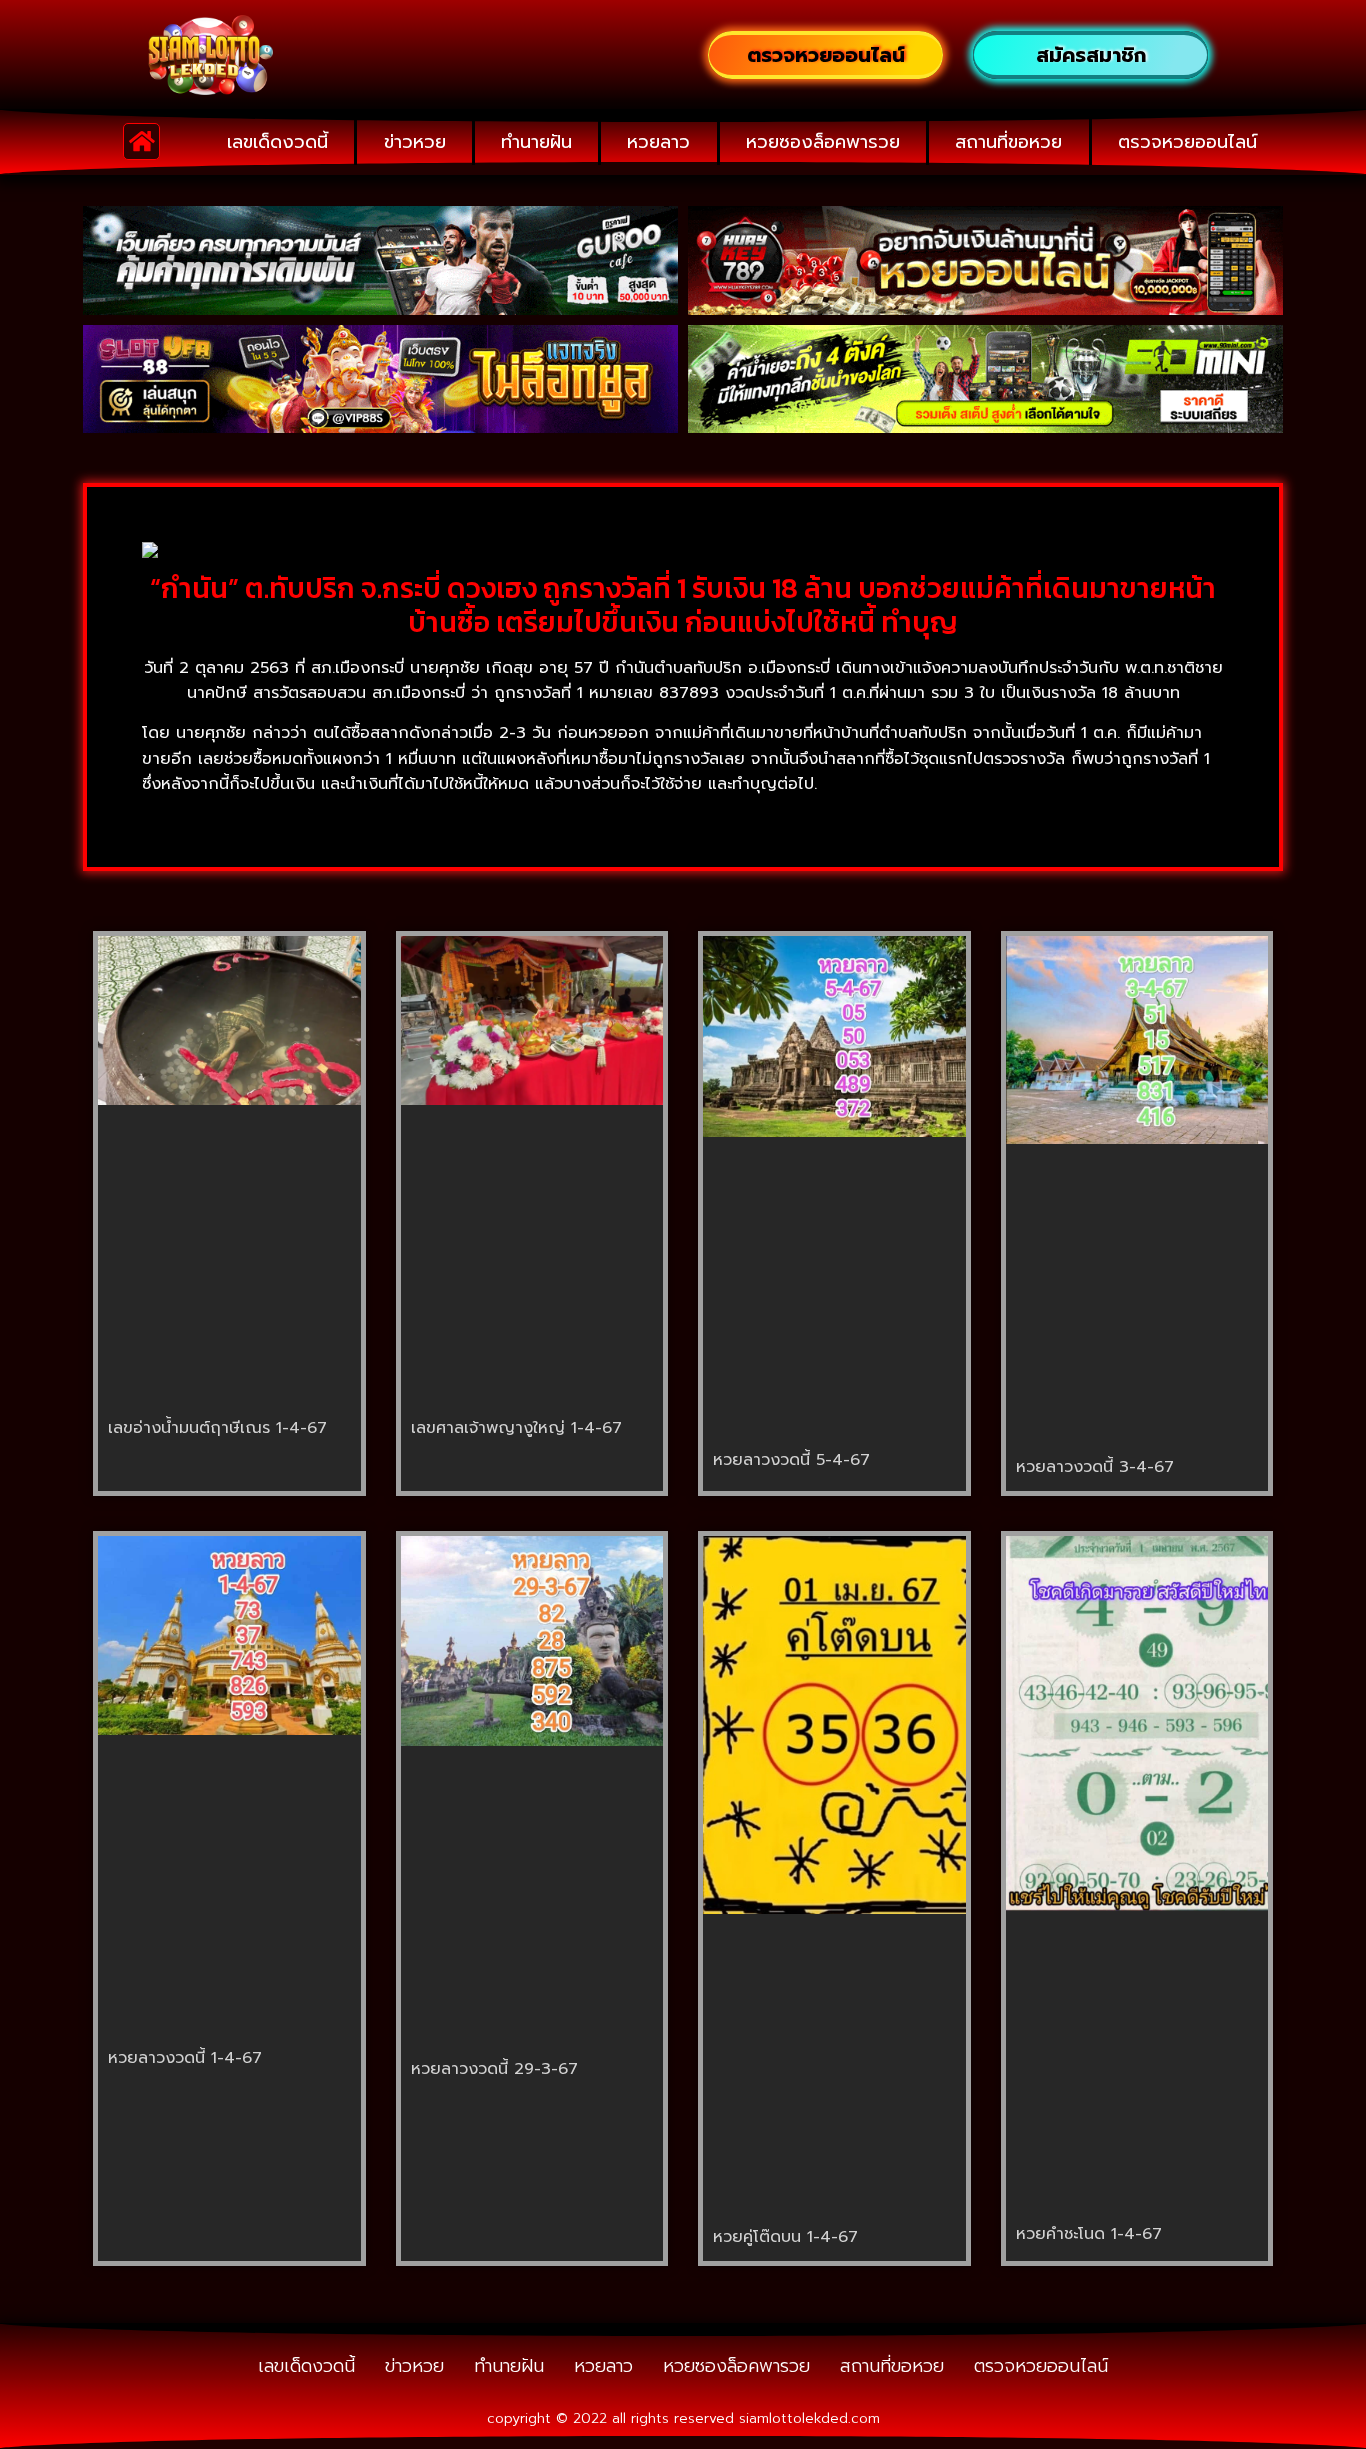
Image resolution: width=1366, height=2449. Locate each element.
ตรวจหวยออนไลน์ (1187, 142)
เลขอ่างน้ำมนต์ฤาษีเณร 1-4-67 (217, 1428)
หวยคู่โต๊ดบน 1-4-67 (785, 2237)
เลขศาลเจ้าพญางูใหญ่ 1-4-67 (516, 1428)
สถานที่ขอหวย (1008, 142)
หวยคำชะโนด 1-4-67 (1089, 2234)
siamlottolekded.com (809, 2418)
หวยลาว (658, 142)
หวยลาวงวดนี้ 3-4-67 (1095, 1467)
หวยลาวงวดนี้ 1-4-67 (185, 2058)
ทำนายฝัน (536, 142)
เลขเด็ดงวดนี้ (277, 142)
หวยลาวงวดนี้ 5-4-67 (791, 1460)
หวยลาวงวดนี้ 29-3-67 (494, 2069)
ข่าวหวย (415, 142)
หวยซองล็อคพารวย (823, 142)
